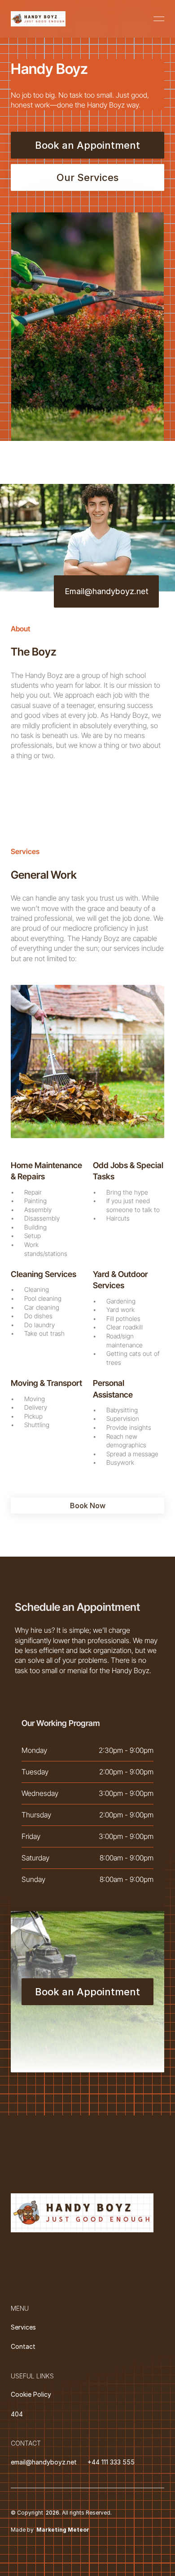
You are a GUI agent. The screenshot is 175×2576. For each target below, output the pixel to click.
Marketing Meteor (63, 2530)
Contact (23, 2346)
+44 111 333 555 (111, 2462)
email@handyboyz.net (44, 2462)
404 (17, 2414)
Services (23, 2327)
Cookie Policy (31, 2394)
